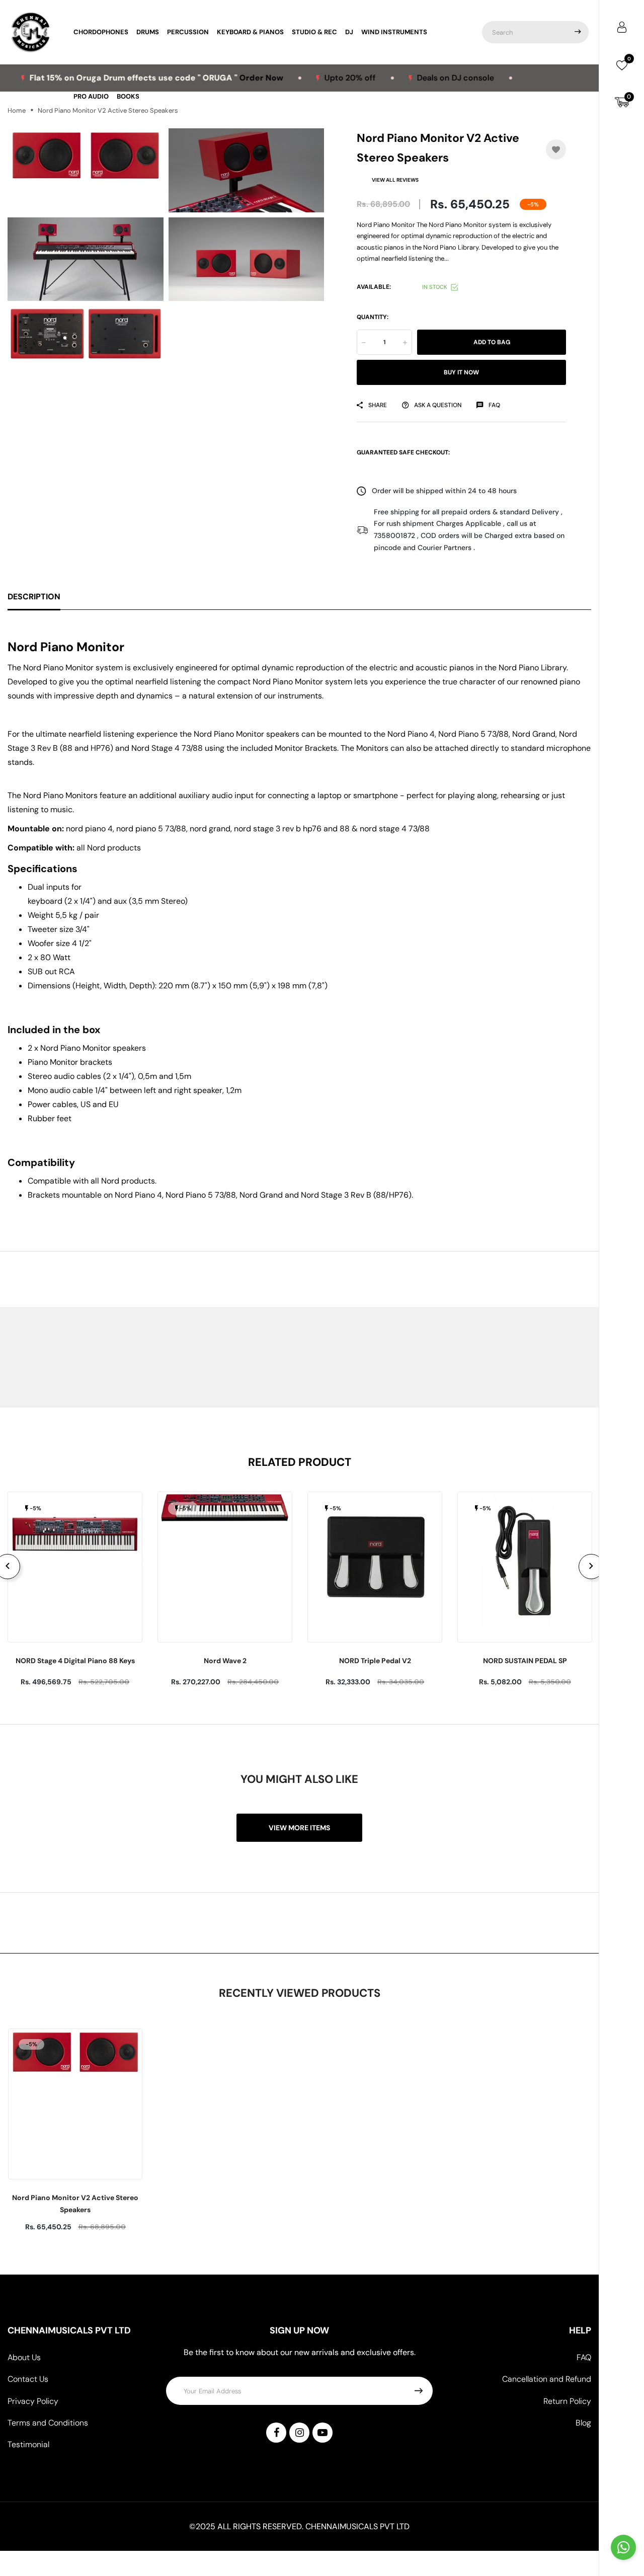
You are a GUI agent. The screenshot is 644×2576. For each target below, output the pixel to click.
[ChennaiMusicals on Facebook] (276, 2433)
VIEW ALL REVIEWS (395, 180)
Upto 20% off (305, 78)
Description (34, 597)
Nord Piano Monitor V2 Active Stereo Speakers (75, 2204)
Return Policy (567, 2401)
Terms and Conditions (48, 2423)
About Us (24, 2357)
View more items (299, 1828)
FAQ (584, 2357)
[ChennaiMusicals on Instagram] (299, 2433)
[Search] (578, 32)
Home (17, 110)
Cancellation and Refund (547, 2379)
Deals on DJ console (410, 78)
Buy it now (461, 372)
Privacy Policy (33, 2401)
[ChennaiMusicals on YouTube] (323, 2433)
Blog (583, 2423)
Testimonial (28, 2444)
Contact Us (28, 2379)
